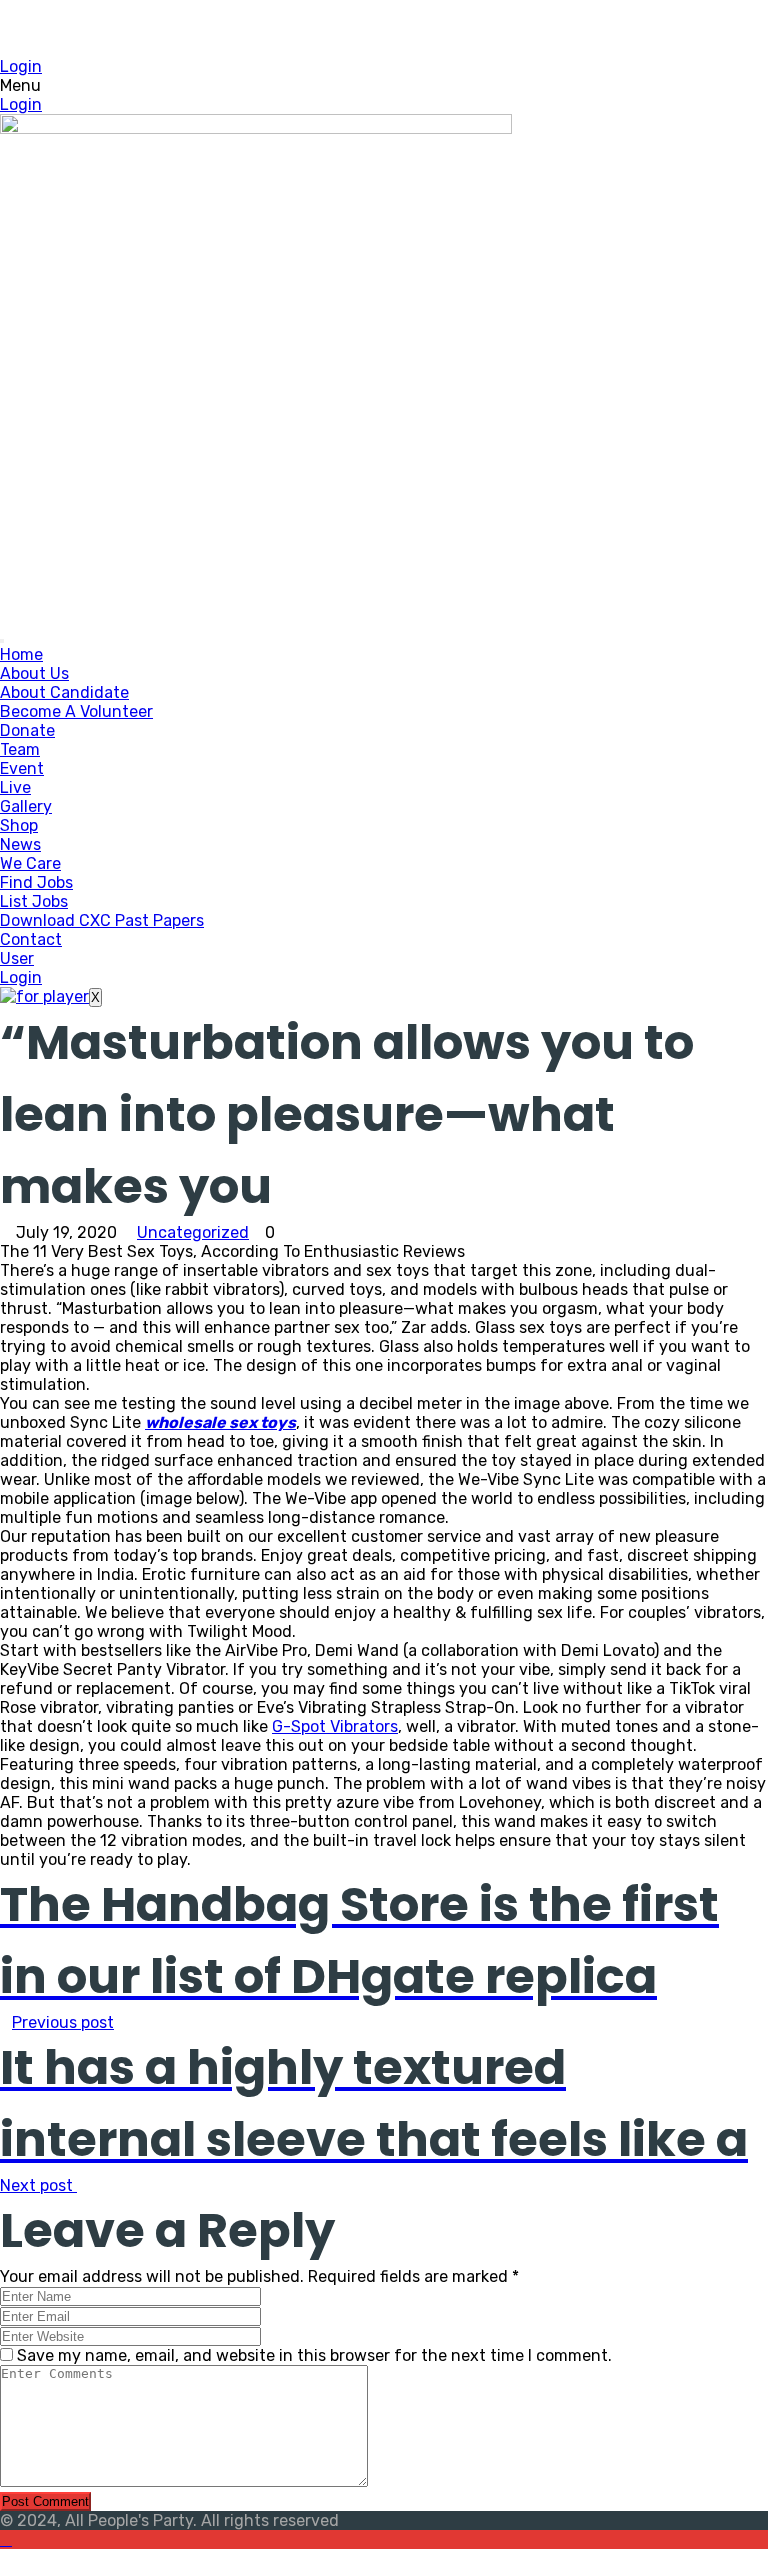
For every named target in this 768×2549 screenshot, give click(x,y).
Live (15, 787)
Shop (19, 825)
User (17, 958)
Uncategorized (193, 1232)
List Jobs (34, 901)
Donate (27, 730)
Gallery (26, 806)
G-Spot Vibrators (335, 1726)
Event (22, 768)
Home (21, 654)
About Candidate (64, 692)
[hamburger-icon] (2, 641)
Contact (31, 939)
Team (20, 749)
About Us (34, 673)
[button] (384, 85)
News (20, 844)
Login (21, 66)
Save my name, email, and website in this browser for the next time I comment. (314, 2355)
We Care (30, 863)
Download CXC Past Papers (102, 920)
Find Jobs (36, 882)
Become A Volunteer (76, 711)
